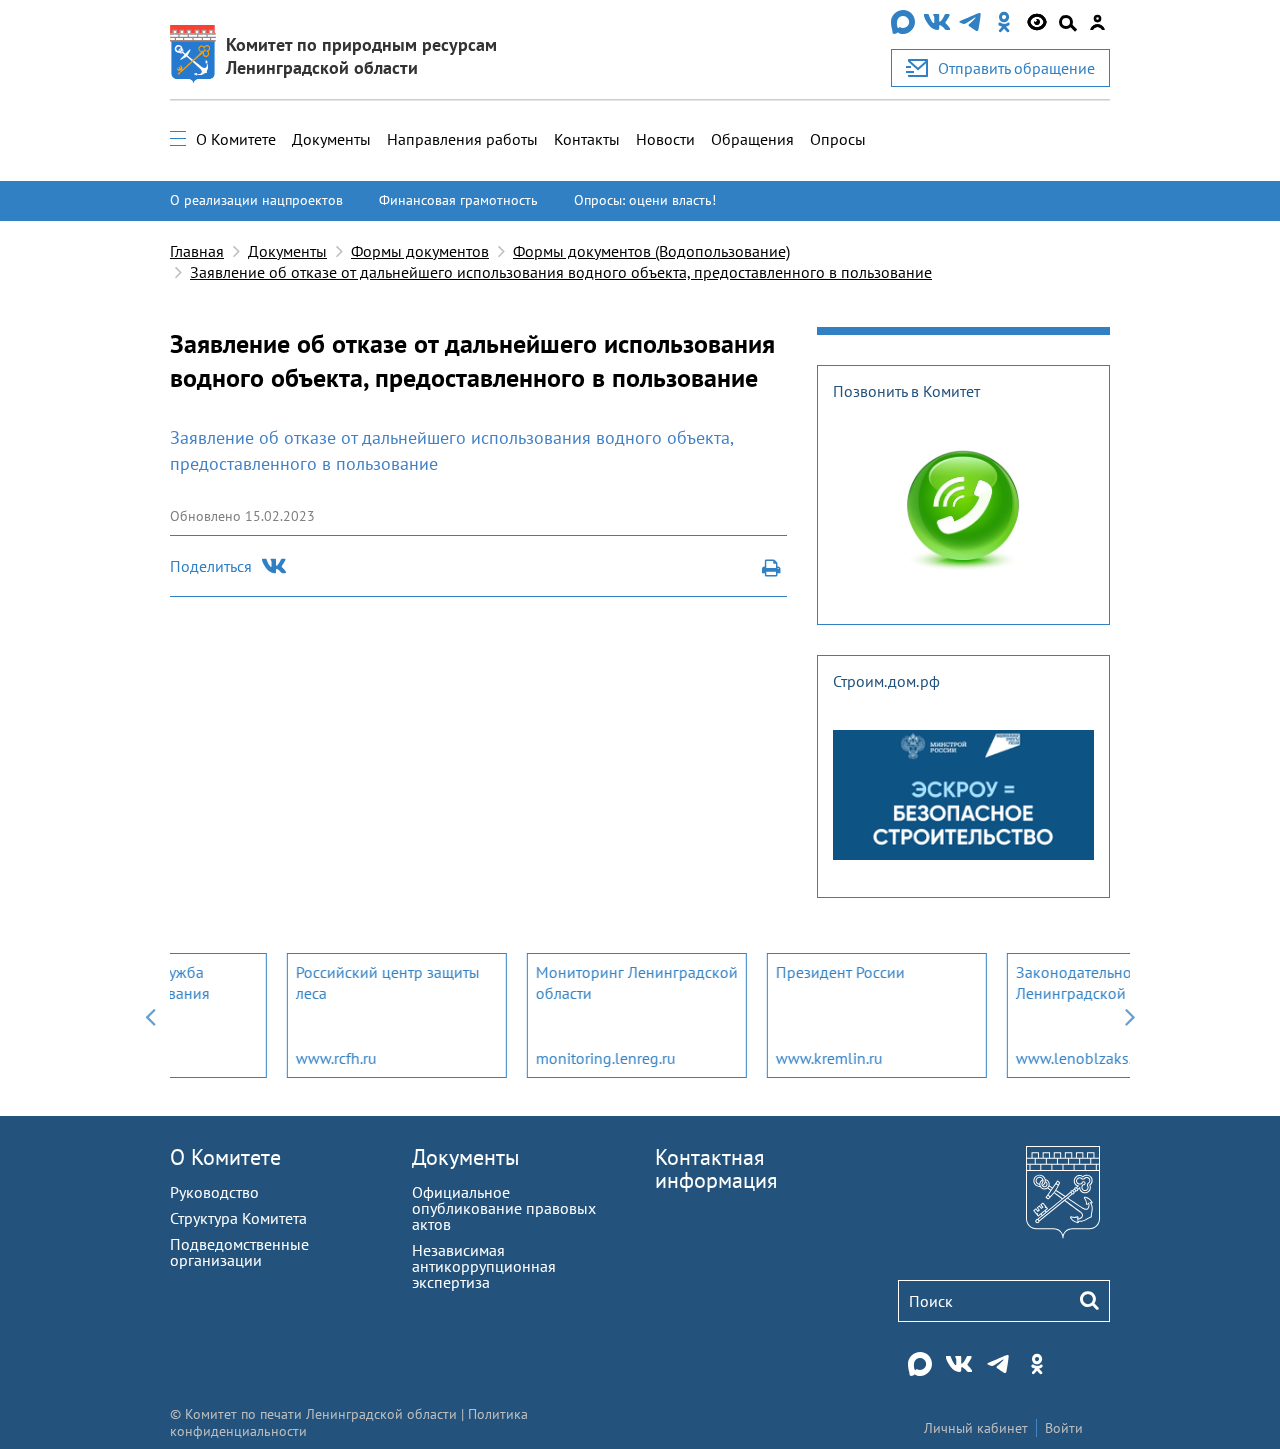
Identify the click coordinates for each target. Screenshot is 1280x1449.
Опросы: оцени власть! (645, 200)
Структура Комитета (238, 1218)
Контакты (587, 139)
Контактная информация (716, 1168)
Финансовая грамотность (458, 200)
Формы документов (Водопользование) (651, 251)
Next (1130, 1015)
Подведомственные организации (239, 1252)
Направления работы (462, 139)
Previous (150, 1015)
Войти (1064, 1428)
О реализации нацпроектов (256, 200)
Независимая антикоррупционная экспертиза (484, 1266)
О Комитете (236, 139)
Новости (665, 139)
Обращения (752, 139)
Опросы (838, 139)
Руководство (214, 1192)
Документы (331, 139)
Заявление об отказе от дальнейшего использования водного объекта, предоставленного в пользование (561, 272)
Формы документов (420, 251)
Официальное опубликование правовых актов (504, 1208)
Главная (197, 251)
